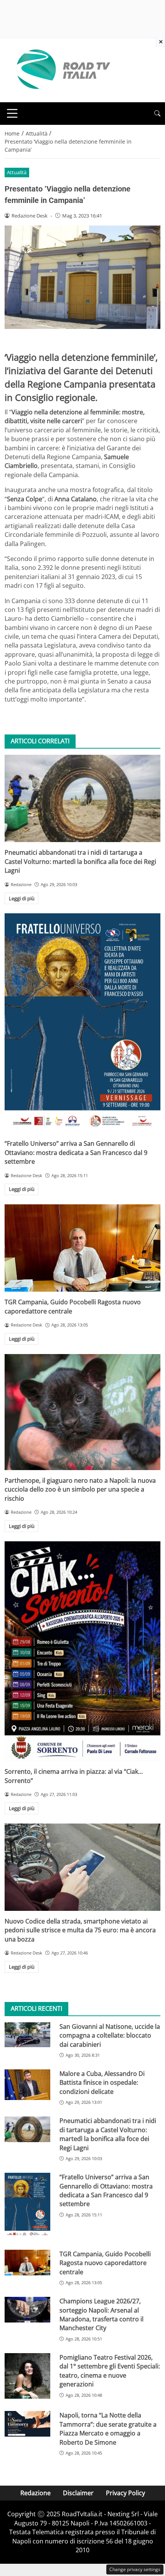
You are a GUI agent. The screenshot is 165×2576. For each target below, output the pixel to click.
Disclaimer (78, 2493)
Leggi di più (22, 898)
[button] (157, 114)
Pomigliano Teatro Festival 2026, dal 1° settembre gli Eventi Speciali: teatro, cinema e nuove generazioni (110, 2371)
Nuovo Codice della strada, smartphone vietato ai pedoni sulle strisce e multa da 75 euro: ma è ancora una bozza (80, 1930)
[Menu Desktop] (12, 113)
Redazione (35, 2493)
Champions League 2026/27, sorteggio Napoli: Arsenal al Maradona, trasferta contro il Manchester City (101, 2314)
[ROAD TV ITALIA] (62, 70)
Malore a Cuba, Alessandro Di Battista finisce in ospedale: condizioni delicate (102, 2083)
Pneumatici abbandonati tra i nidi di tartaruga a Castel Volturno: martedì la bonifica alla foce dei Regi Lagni (80, 861)
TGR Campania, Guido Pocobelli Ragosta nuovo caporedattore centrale (105, 2263)
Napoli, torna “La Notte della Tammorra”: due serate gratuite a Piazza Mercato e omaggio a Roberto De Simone (108, 2429)
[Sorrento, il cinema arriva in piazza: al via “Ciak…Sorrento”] (82, 1651)
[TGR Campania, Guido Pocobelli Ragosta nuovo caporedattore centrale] (82, 1248)
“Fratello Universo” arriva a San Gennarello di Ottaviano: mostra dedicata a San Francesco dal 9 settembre (76, 1152)
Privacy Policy (125, 2493)
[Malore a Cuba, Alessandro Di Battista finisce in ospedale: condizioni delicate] (27, 2085)
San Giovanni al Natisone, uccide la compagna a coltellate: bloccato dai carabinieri (110, 2035)
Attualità (17, 172)
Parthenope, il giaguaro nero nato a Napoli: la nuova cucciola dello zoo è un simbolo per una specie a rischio (80, 1489)
